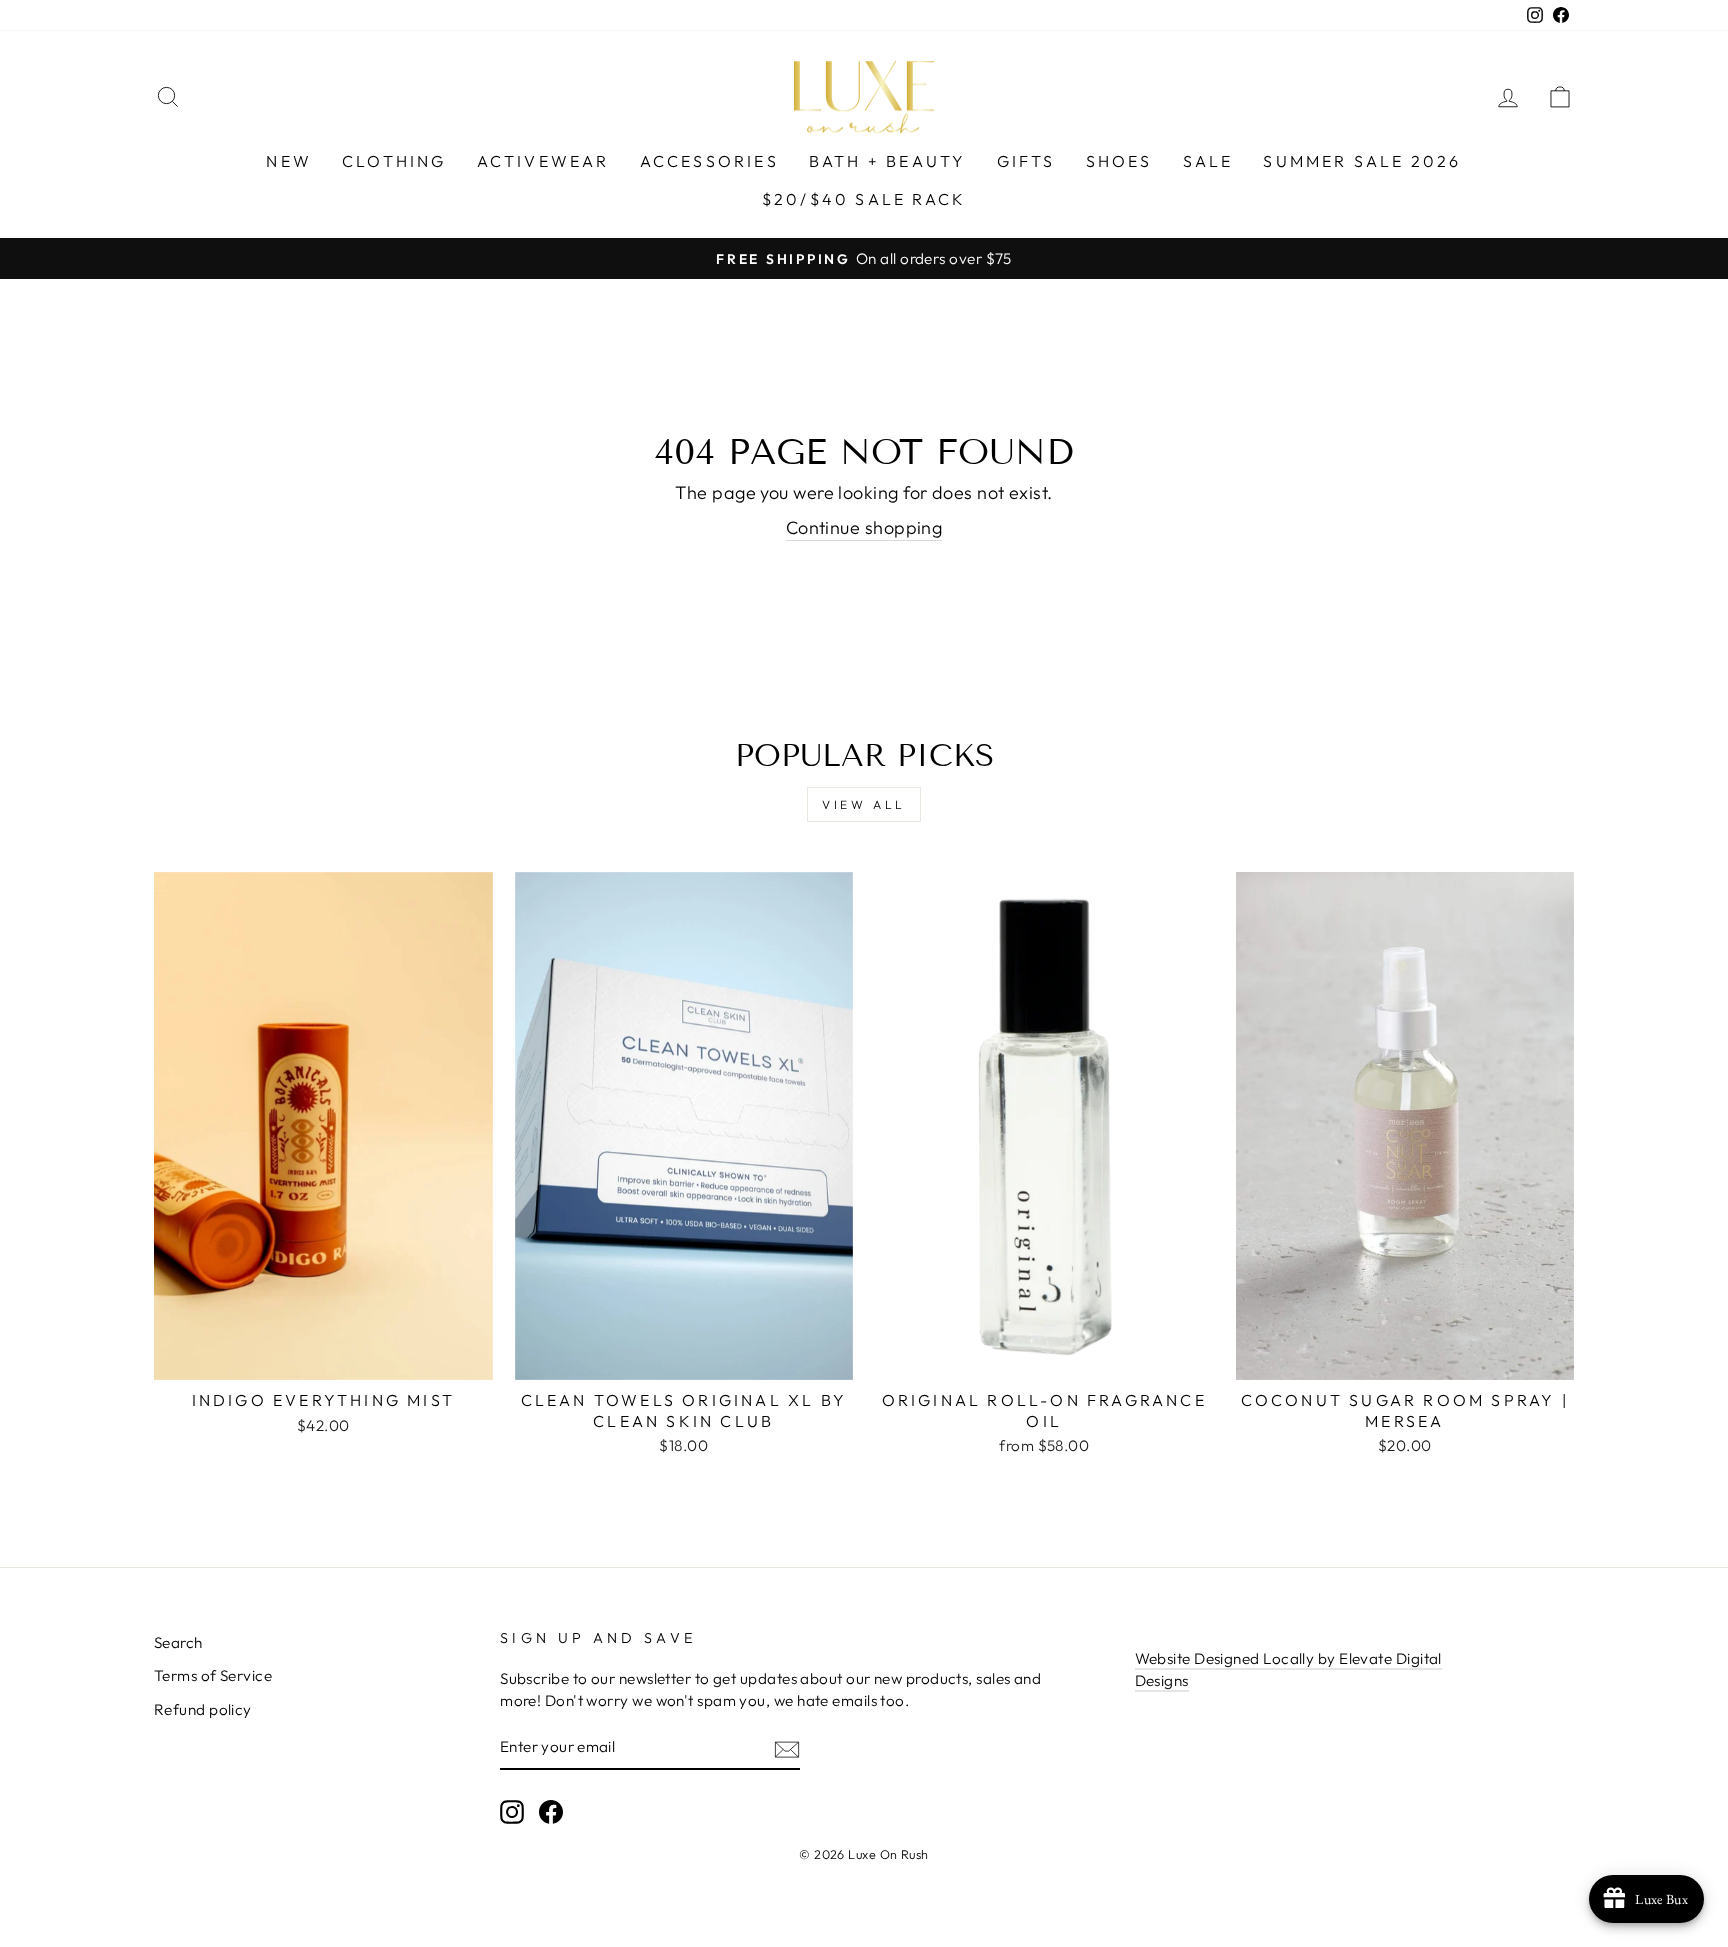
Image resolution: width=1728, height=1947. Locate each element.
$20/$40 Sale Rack (864, 199)
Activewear (543, 161)
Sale (1208, 161)
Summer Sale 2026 (1362, 161)
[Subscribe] (787, 1747)
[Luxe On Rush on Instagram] (512, 1812)
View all (864, 804)
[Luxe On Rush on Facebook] (551, 1812)
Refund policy (203, 1709)
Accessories (709, 161)
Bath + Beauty (888, 161)
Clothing (394, 161)
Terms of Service (213, 1675)
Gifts (1026, 161)
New (289, 161)
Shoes (1119, 161)
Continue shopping (864, 527)
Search (178, 1642)
